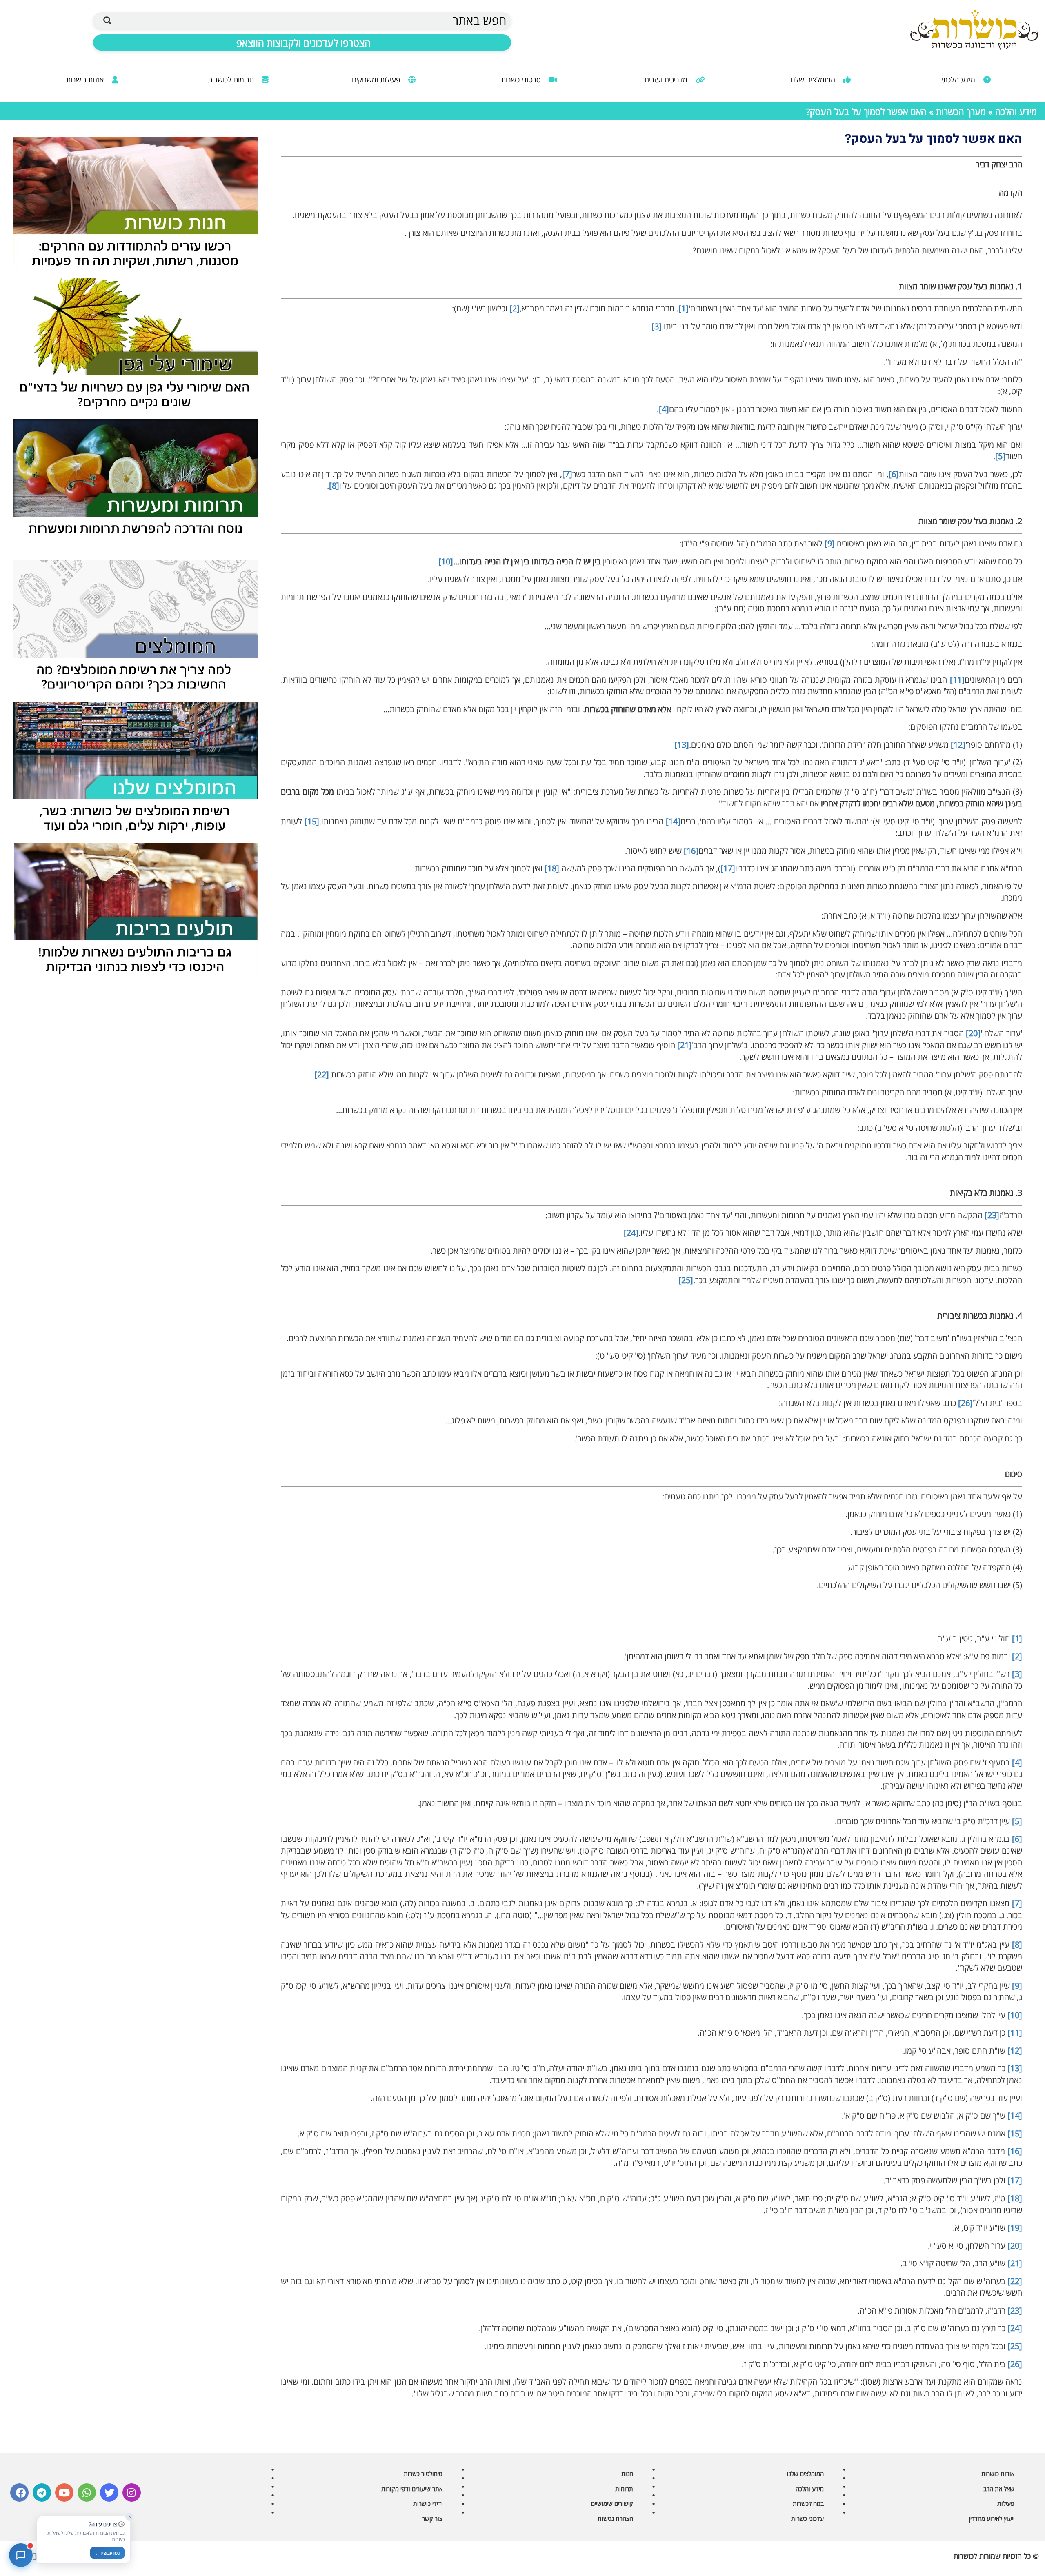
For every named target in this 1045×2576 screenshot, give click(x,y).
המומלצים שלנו (814, 80)
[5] (1000, 456)
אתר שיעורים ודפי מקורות (412, 2489)
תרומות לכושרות (232, 80)
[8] (334, 485)
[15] (312, 821)
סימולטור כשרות (423, 2474)
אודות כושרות (86, 80)
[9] (830, 543)
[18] (552, 868)
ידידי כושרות (428, 2503)
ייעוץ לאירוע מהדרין (992, 2518)
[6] (894, 474)
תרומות (624, 2489)
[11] (957, 680)
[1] (684, 308)
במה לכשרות (808, 2503)
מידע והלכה (1016, 111)
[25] (686, 1280)
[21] (685, 1045)
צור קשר (432, 2518)
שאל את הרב (999, 2489)
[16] (691, 851)
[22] (322, 1074)
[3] (657, 326)
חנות (627, 2474)
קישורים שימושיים (612, 2503)
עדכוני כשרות (807, 2518)
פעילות (1006, 2503)
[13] (682, 745)
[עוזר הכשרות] (21, 2555)
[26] (965, 1403)
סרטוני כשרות (522, 80)
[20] (973, 1033)
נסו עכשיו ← (107, 2553)
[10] (446, 561)
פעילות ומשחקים (377, 80)
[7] (567, 474)
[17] (728, 868)
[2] (515, 308)
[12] (958, 745)
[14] (673, 821)
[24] (631, 1233)
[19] (1015, 2228)
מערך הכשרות (960, 111)
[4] (664, 409)
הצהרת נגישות (615, 2518)
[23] (992, 1215)
